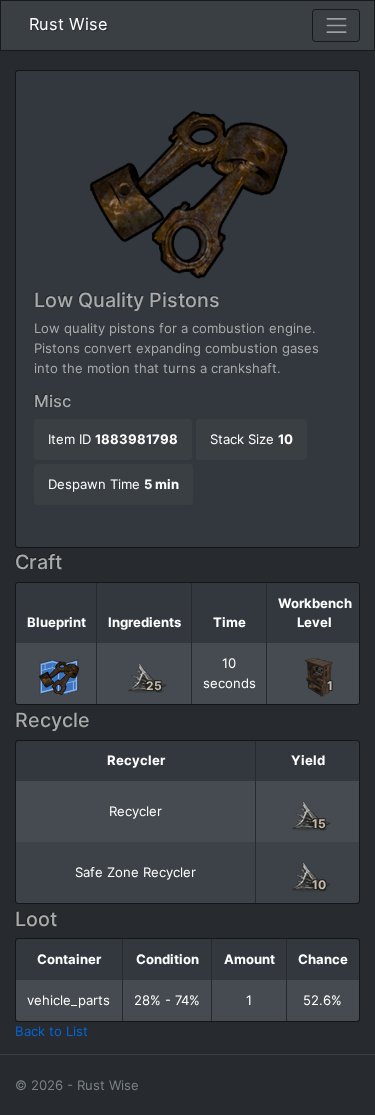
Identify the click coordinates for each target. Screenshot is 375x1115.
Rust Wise (68, 24)
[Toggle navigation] (336, 26)
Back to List (51, 1031)
